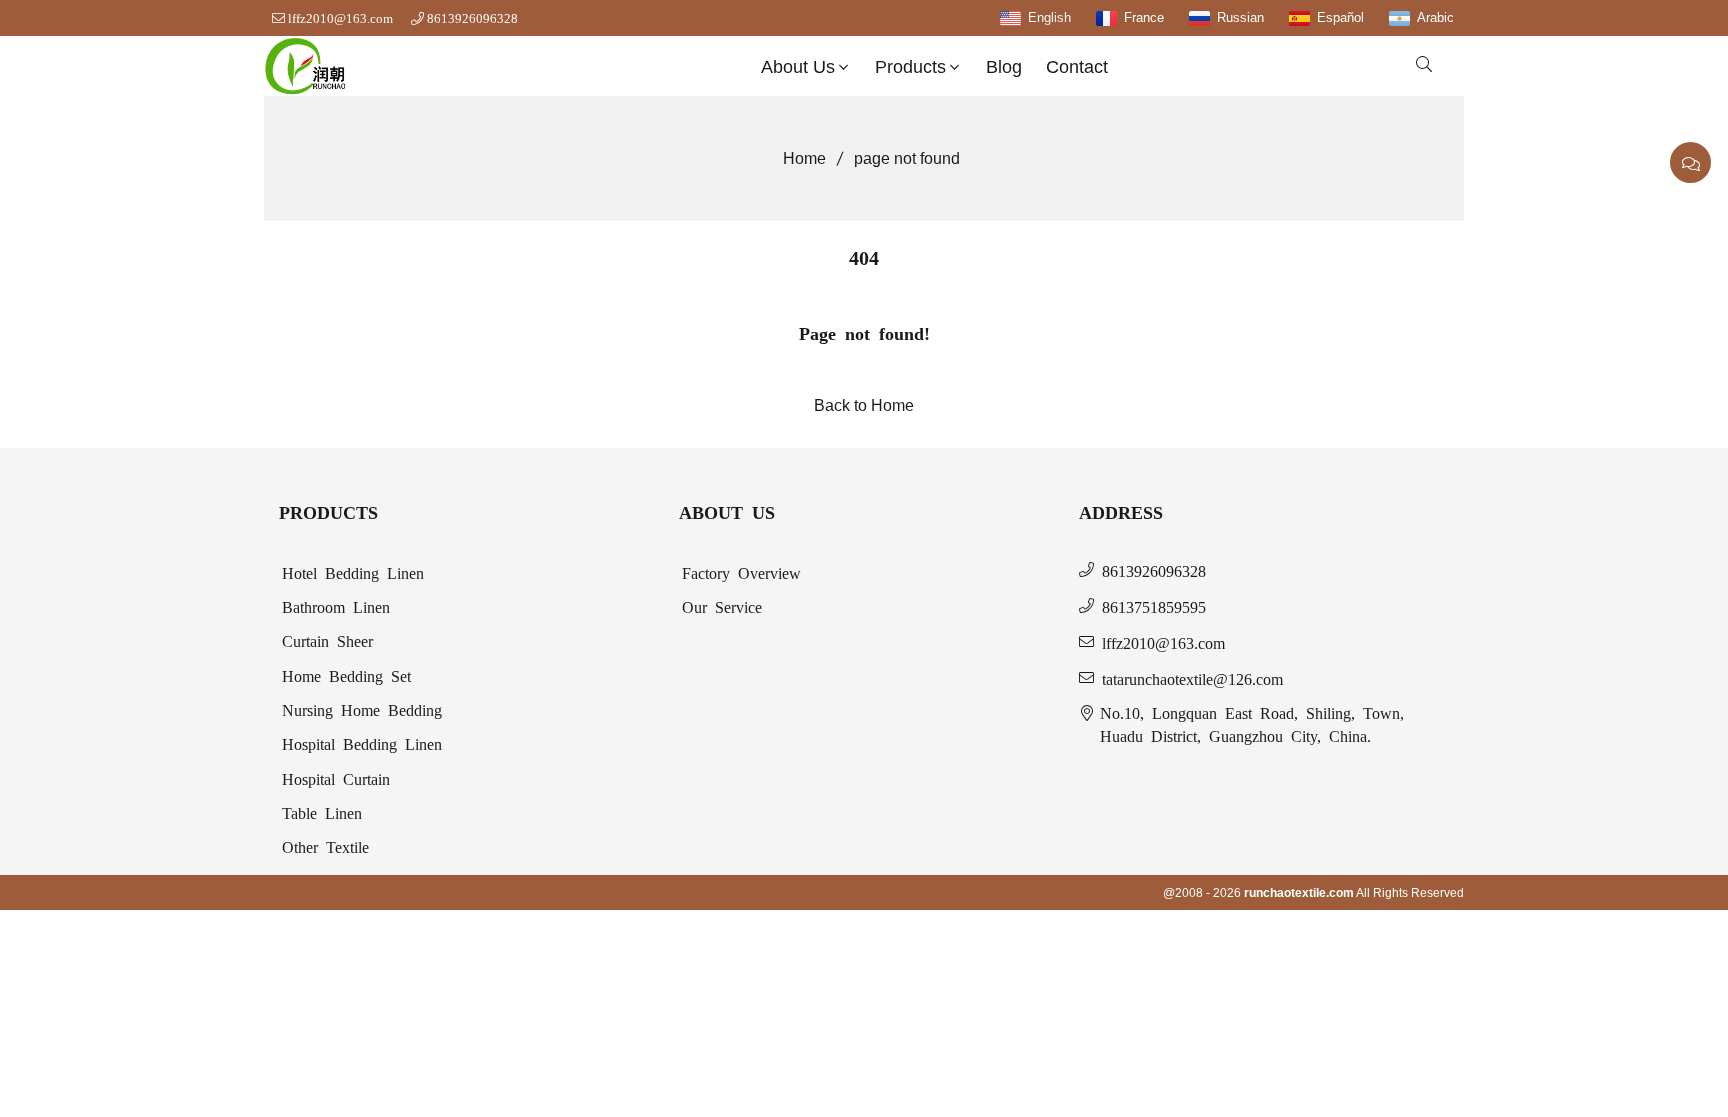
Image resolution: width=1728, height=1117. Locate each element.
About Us (798, 67)
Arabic (1435, 17)
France (1144, 17)
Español (1340, 17)
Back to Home (864, 405)
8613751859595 (1154, 606)
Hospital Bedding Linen (362, 743)
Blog (1004, 67)
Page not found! (864, 332)
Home (804, 158)
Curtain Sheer (327, 640)
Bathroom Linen (336, 606)
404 (864, 256)
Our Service (722, 606)
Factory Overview (741, 572)
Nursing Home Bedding (362, 709)
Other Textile (325, 846)
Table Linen (322, 812)
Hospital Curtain (336, 778)
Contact (1077, 67)
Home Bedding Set (346, 675)
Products (910, 67)
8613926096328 (472, 18)
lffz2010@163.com (340, 18)
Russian (1240, 17)
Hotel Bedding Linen (353, 572)
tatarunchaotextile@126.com (1192, 678)
